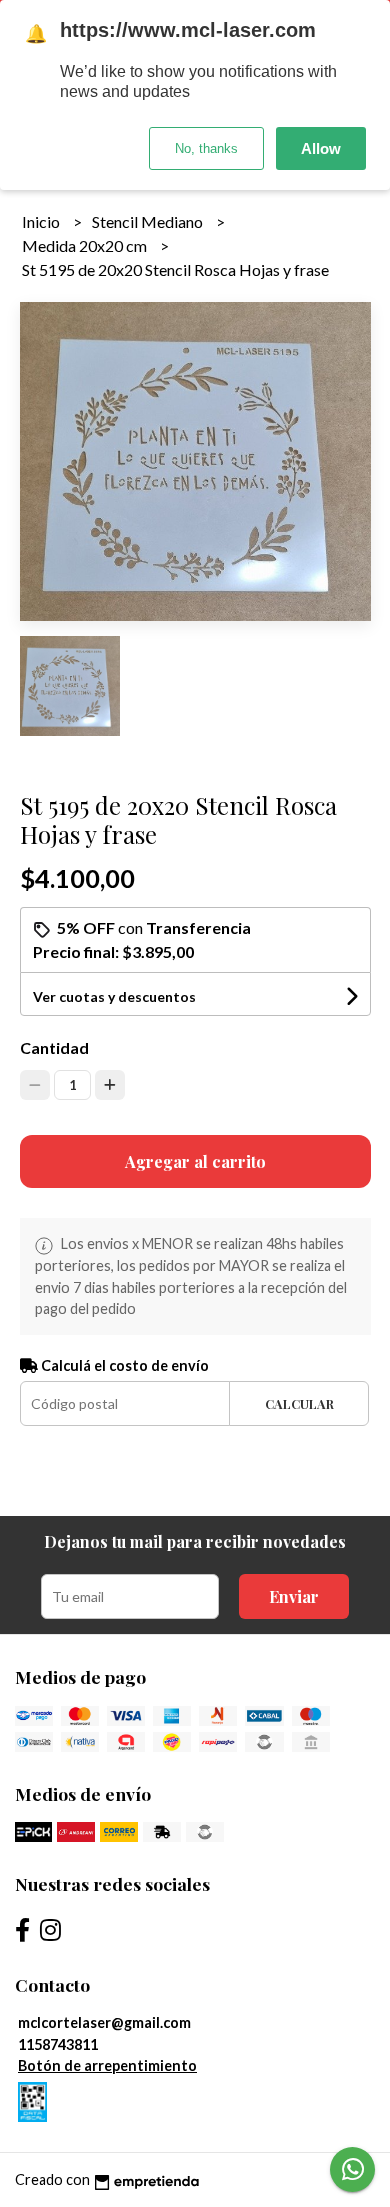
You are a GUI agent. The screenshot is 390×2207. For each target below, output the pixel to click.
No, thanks (206, 148)
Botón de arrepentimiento (107, 2065)
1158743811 (58, 2044)
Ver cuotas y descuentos (114, 996)
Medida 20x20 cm (86, 245)
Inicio (42, 221)
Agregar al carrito (195, 1161)
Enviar (294, 1596)
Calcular (299, 1403)
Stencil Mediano (149, 221)
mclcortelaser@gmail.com (104, 2022)
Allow (321, 148)
